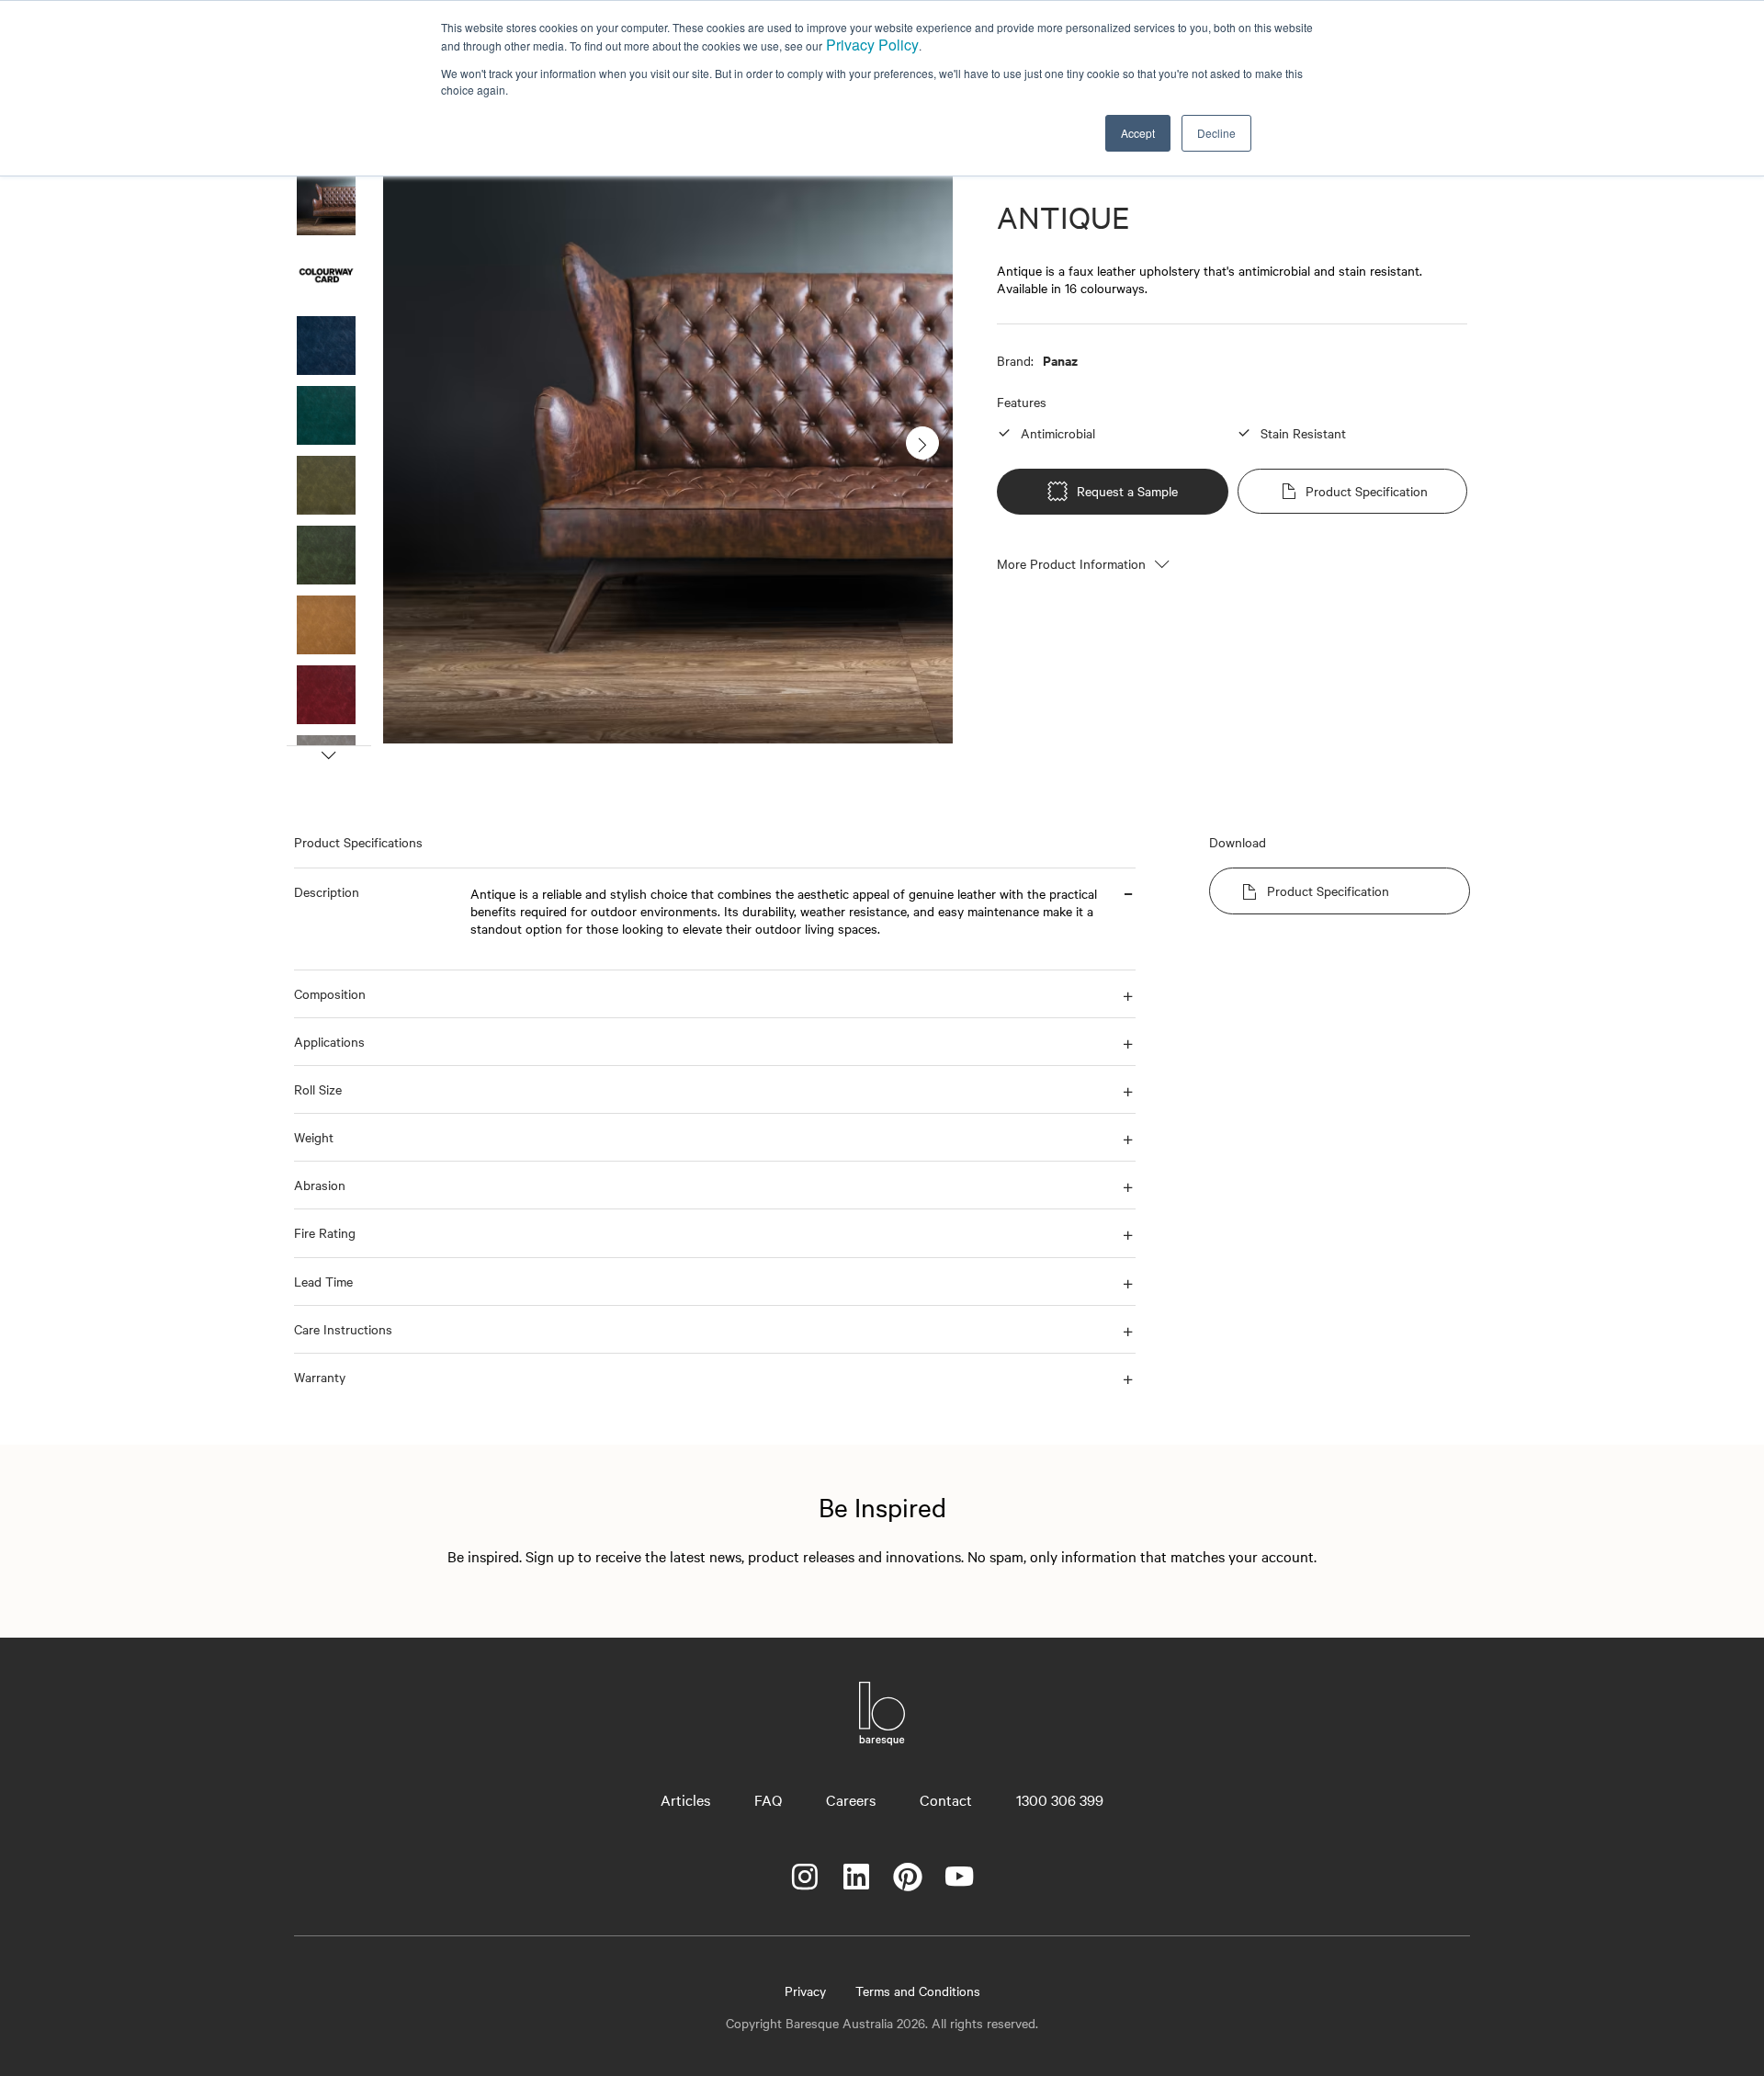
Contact (946, 1799)
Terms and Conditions (918, 1991)
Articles (685, 1799)
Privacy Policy (872, 45)
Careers (851, 1799)
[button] (375, 919)
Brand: (1015, 360)
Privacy (805, 1991)
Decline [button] (1216, 133)
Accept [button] (1138, 133)
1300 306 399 (1060, 1799)
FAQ (768, 1799)
